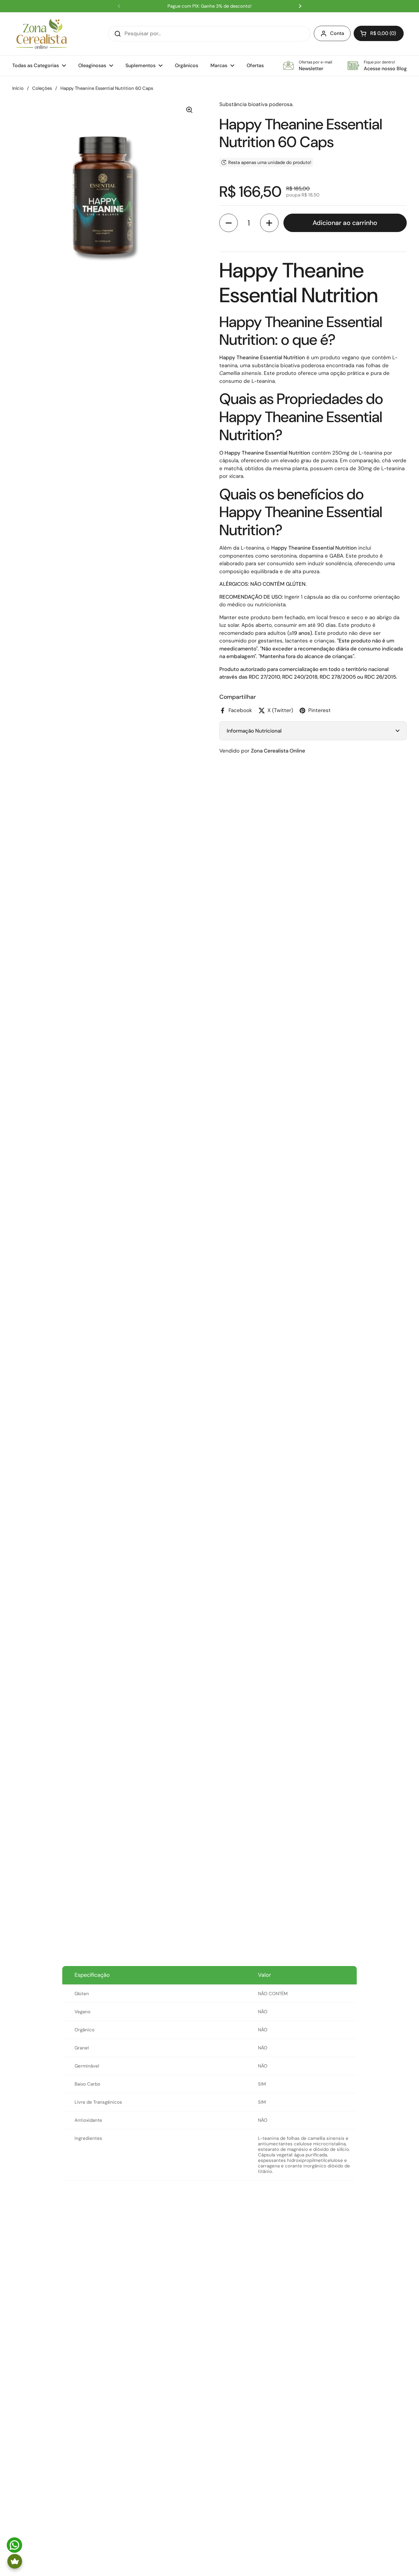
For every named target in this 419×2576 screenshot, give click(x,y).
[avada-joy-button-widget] (15, 2561)
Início (18, 88)
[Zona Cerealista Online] (42, 34)
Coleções (42, 88)
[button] (379, 33)
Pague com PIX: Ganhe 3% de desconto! (209, 6)
